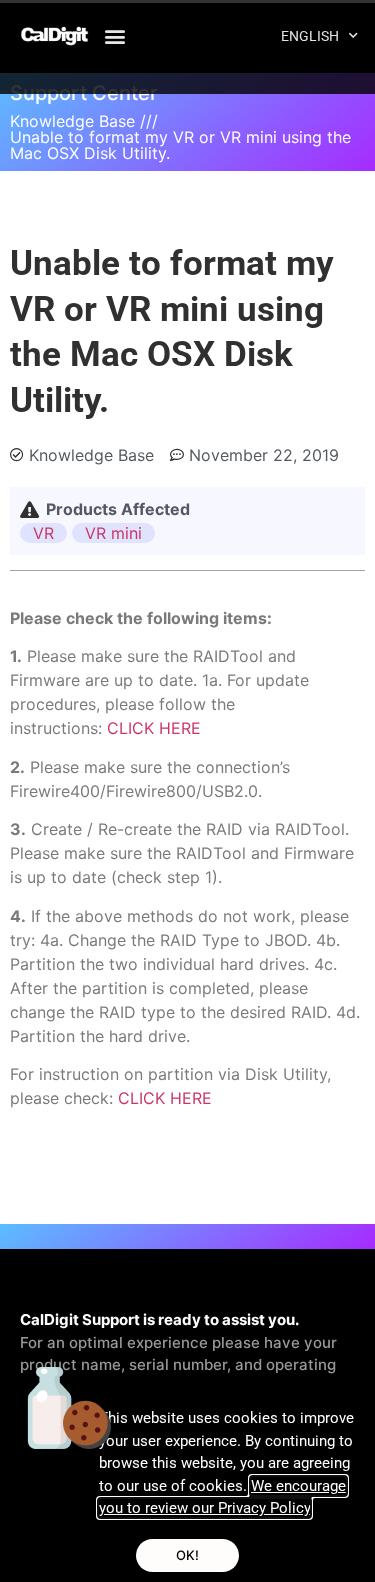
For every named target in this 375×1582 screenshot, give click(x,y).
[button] (115, 35)
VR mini (113, 533)
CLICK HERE (154, 728)
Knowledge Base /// (84, 121)
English (310, 36)
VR (43, 533)
